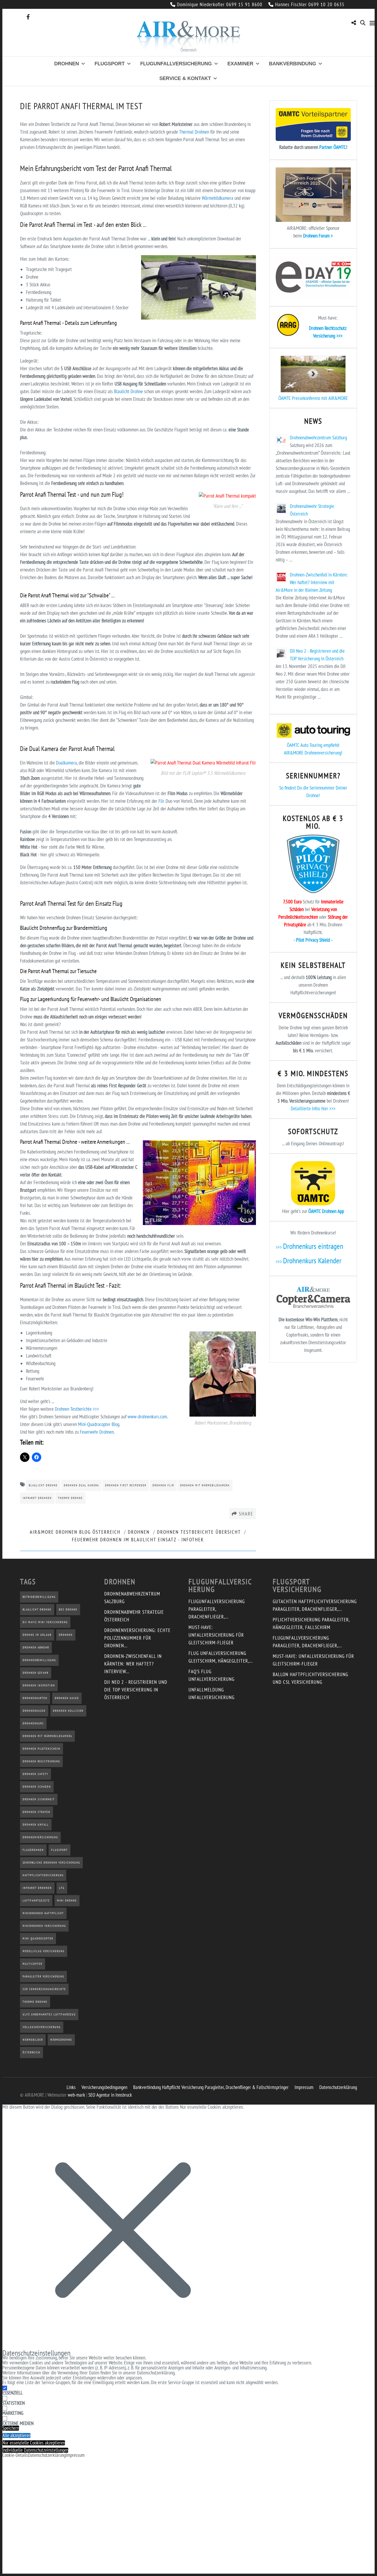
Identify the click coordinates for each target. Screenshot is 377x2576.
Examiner (240, 64)
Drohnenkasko (34, 1711)
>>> (309, 1247)
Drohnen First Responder (126, 1485)
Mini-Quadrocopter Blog (99, 1424)
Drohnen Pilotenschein (42, 1749)
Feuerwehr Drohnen (97, 1432)
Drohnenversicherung (40, 1837)
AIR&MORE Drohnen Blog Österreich (75, 1532)
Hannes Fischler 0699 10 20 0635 (310, 4)
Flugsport (110, 64)
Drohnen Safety (35, 1774)
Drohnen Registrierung (41, 1761)
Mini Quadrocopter (38, 1938)
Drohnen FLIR (163, 1485)
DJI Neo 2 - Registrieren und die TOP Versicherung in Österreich (136, 1690)
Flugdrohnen (33, 1850)
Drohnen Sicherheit (39, 1799)
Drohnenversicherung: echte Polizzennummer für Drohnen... (137, 1638)
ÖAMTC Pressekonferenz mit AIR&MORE (313, 398)
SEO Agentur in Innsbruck (110, 2095)
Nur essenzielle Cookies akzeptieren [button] (34, 2443)
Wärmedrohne (61, 2040)
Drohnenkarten (35, 1698)
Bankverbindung (292, 64)
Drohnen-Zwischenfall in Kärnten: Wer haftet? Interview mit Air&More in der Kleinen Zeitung (312, 582)
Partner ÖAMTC (333, 147)
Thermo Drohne (70, 1498)
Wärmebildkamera (218, 198)
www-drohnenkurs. (144, 1417)
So (281, 788)
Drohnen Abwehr (36, 1647)
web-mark (76, 2095)
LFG (62, 1888)
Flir (161, 801)
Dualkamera (66, 763)
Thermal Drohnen (194, 132)
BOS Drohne (68, 1609)
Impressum (304, 2087)
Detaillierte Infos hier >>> (313, 1108)
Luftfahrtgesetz (36, 1901)
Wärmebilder (33, 2040)
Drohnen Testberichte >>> (77, 1409)
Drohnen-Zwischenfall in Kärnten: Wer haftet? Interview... (133, 1664)
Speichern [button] (11, 2428)
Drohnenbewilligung (39, 1660)
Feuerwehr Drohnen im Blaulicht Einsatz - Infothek (138, 1540)
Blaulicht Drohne (128, 391)
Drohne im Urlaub (37, 1635)
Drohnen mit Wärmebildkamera (205, 1485)
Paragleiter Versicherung (43, 1976)
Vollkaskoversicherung (42, 2027)
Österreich (32, 2052)
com (163, 1417)
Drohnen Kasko (67, 1698)
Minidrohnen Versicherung (44, 1926)
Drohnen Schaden (37, 1787)
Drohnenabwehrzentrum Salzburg (318, 438)
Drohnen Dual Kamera (81, 1485)
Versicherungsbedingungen (104, 2087)
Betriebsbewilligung (39, 1597)
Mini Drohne (67, 1901)
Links (71, 2087)
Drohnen (67, 64)
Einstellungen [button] (84, 2378)
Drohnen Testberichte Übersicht (199, 1532)
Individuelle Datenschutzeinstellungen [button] (35, 2450)
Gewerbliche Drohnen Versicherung (51, 1863)
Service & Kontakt (185, 78)
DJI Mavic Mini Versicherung (45, 1622)
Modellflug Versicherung (44, 1951)
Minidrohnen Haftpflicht (43, 1913)
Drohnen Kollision (68, 1711)
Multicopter (33, 1964)
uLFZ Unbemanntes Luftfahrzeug (49, 2014)
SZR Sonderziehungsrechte (44, 1989)
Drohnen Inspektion (39, 1685)
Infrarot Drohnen (37, 1498)
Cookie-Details (15, 2455)
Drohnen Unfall (36, 1825)
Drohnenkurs (33, 1723)
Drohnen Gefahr (36, 1673)
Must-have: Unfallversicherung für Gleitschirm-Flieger (216, 1635)
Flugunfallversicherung (176, 64)
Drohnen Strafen (37, 1812)
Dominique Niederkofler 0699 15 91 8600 (220, 4)
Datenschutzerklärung (338, 2087)
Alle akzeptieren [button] (16, 2435)
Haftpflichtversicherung (43, 1875)
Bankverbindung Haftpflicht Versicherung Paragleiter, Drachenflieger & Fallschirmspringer (211, 2087)
